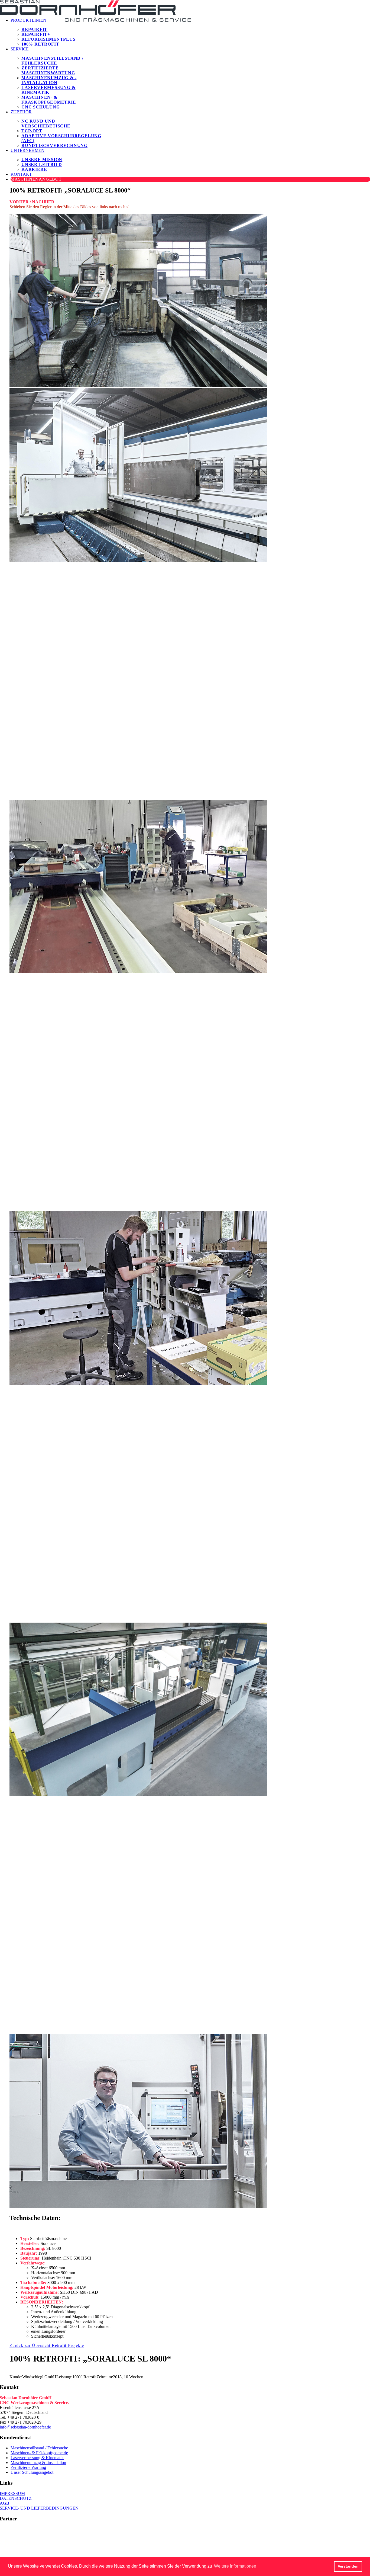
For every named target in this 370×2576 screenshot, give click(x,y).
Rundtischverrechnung (54, 145)
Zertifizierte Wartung (28, 2467)
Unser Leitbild (42, 164)
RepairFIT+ (36, 34)
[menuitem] (62, 30)
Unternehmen (27, 150)
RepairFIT (34, 29)
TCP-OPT (32, 131)
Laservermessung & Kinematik (48, 90)
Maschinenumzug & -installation (49, 80)
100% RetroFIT (40, 44)
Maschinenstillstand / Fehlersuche (52, 61)
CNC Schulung (41, 107)
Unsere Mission (42, 160)
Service (20, 49)
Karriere (34, 169)
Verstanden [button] (348, 2566)
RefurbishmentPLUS (48, 39)
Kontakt (21, 174)
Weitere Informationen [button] (235, 2566)
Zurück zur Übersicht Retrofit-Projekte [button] (47, 2345)
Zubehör (21, 112)
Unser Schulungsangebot (32, 2472)
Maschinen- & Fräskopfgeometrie (49, 100)
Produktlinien (28, 20)
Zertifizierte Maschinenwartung (48, 70)
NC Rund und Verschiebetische (46, 124)
